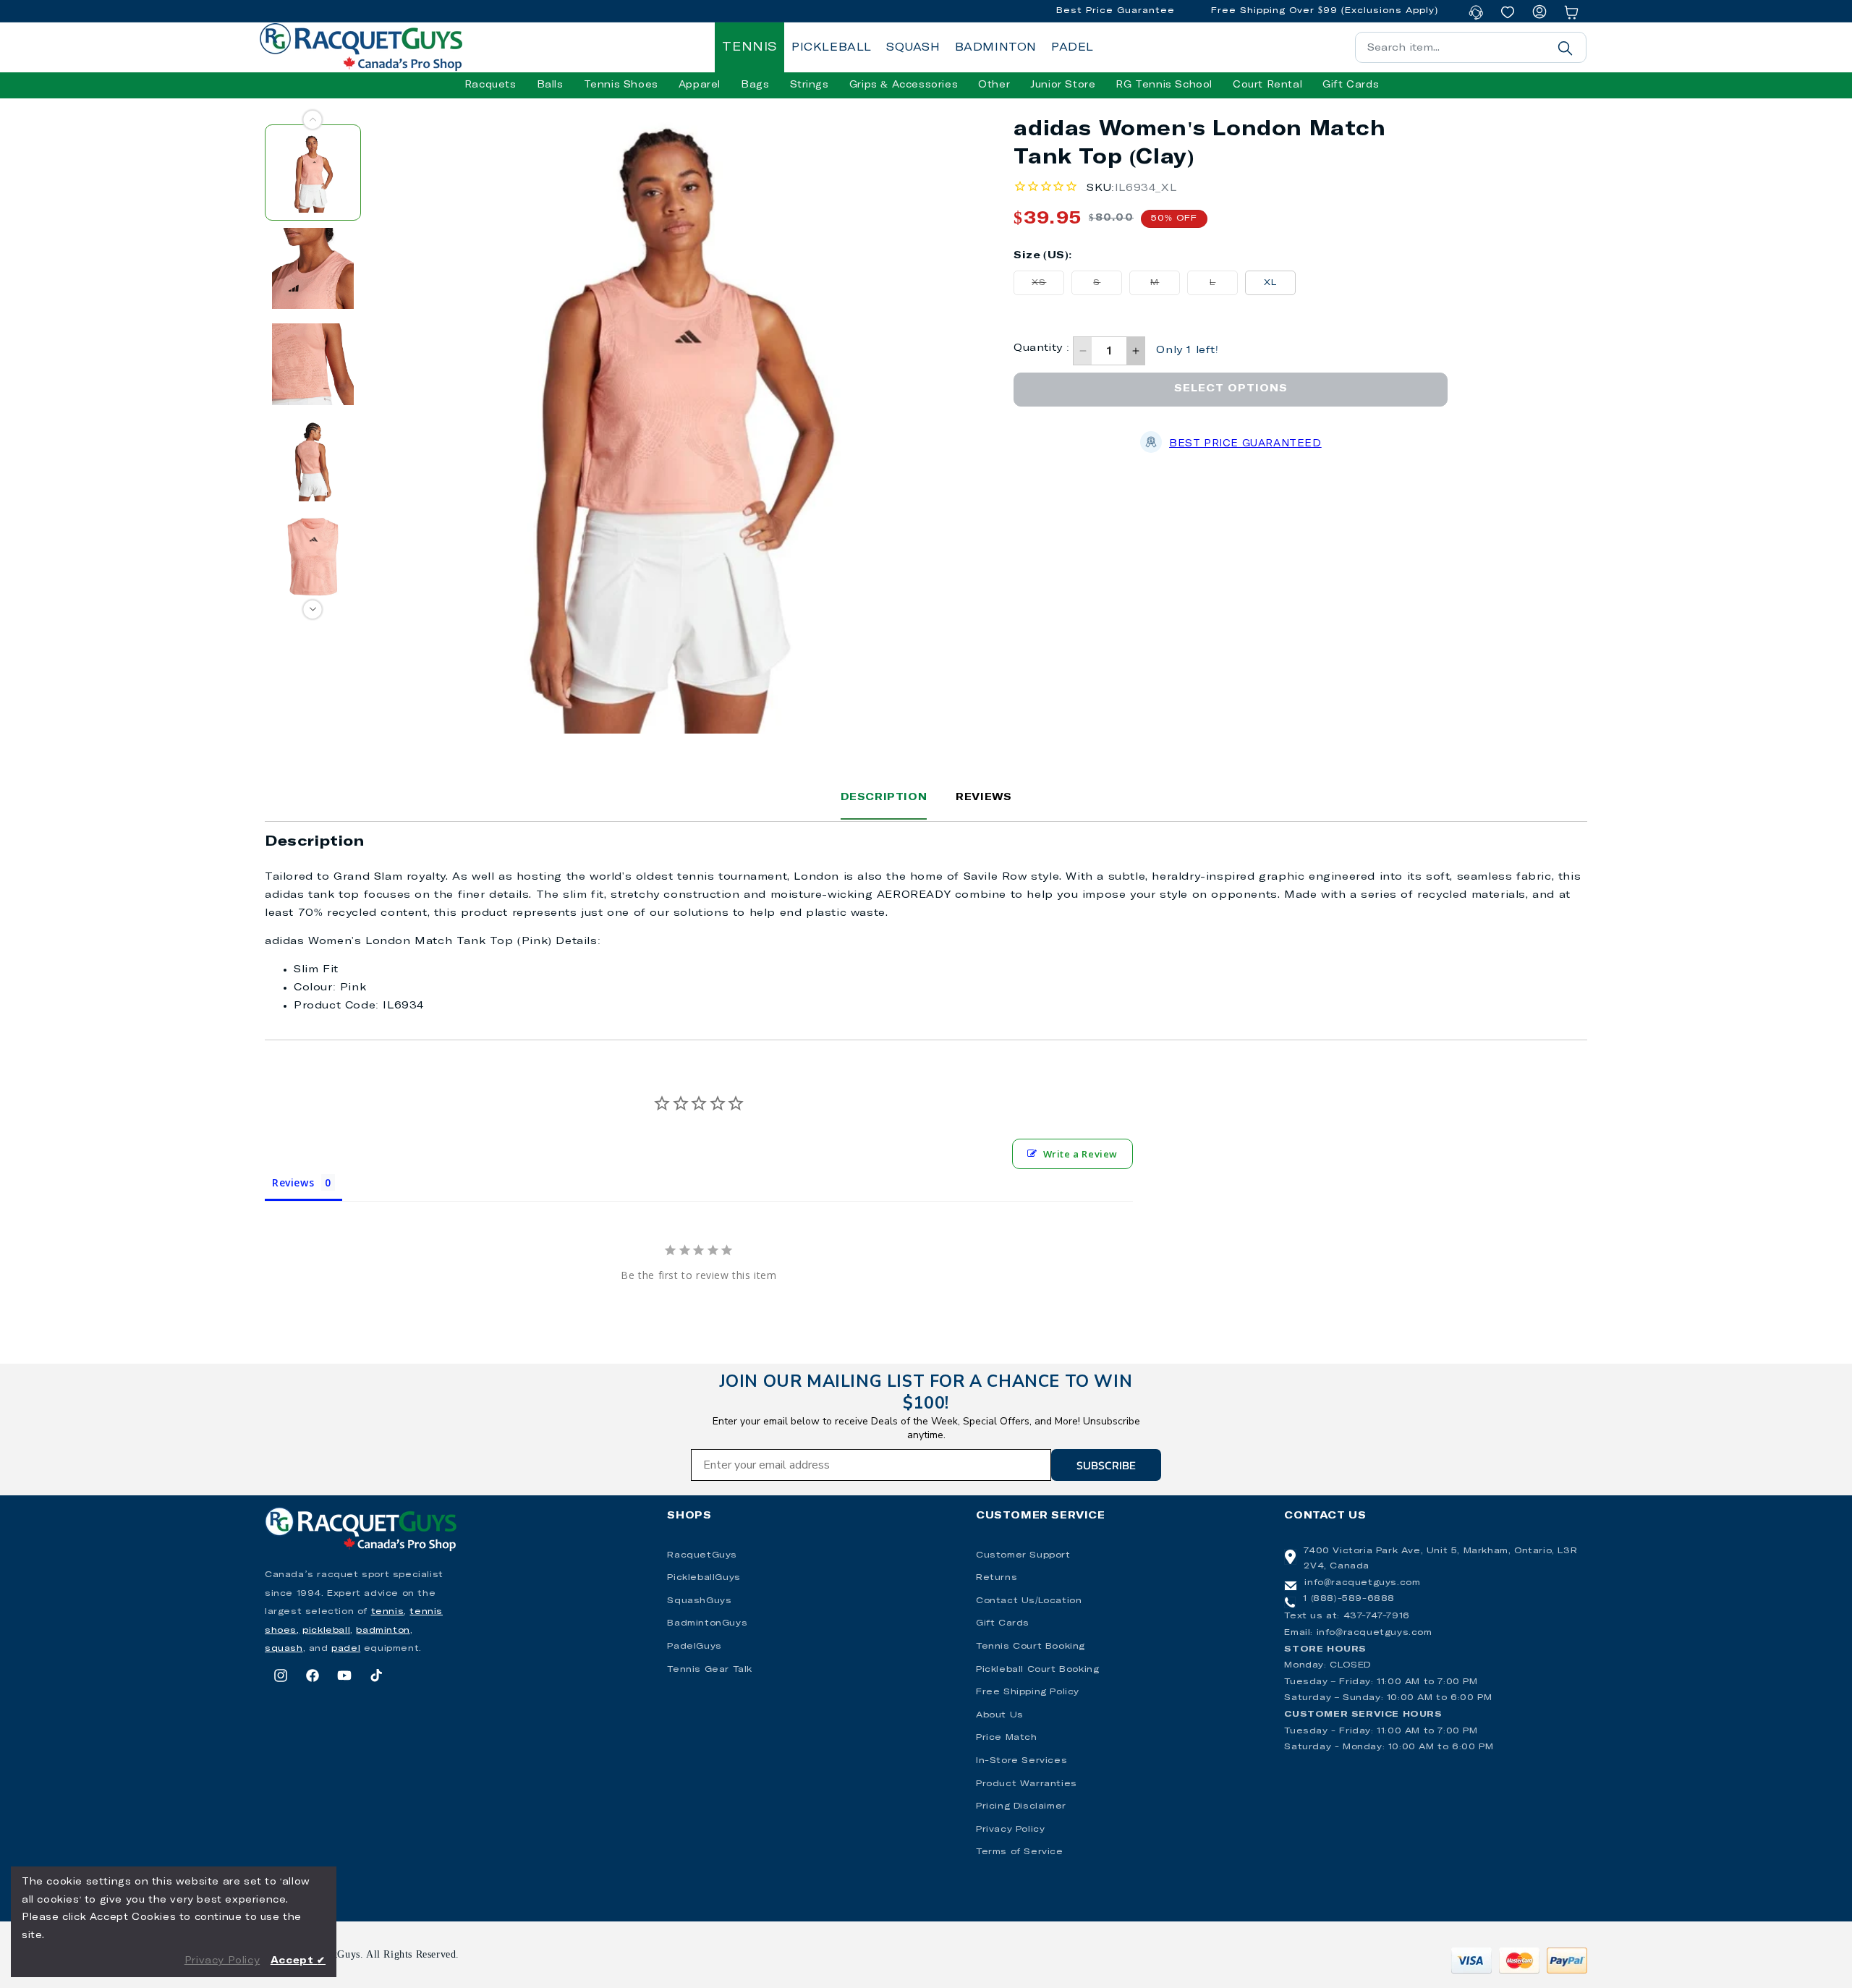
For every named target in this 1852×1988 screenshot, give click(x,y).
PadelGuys (694, 1647)
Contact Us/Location (1029, 1601)
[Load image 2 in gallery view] (313, 269)
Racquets (490, 85)
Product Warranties (1027, 1784)
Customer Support (1023, 1555)
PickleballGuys (704, 1578)
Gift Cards (1003, 1623)
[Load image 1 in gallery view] (313, 173)
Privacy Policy (1010, 1830)
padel (346, 1649)
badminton (383, 1631)
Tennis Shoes (621, 85)
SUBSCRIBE (1106, 1465)
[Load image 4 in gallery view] (313, 460)
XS (1048, 286)
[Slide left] (313, 120)
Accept (298, 1961)
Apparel (700, 85)
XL (1270, 283)
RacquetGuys (702, 1555)
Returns (997, 1578)
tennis (388, 1612)
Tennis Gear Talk (710, 1670)
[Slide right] (313, 609)
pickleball (326, 1631)
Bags (755, 85)
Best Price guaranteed (1245, 444)
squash (284, 1649)
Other (994, 85)
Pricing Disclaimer (1021, 1806)
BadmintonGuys (707, 1623)
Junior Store (1063, 85)
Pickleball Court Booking (1037, 1670)
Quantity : (1041, 348)
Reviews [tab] (293, 1182)
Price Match (1007, 1738)
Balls (550, 85)
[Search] (1565, 48)
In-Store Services (1021, 1761)
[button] (490, 85)
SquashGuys (699, 1601)
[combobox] (1471, 47)
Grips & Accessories (904, 85)
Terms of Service (1020, 1852)
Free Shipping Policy (1028, 1692)
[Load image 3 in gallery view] (313, 364)
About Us (1000, 1715)
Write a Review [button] (1080, 1154)
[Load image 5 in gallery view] (313, 557)
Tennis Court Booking (1031, 1647)
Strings (810, 85)
